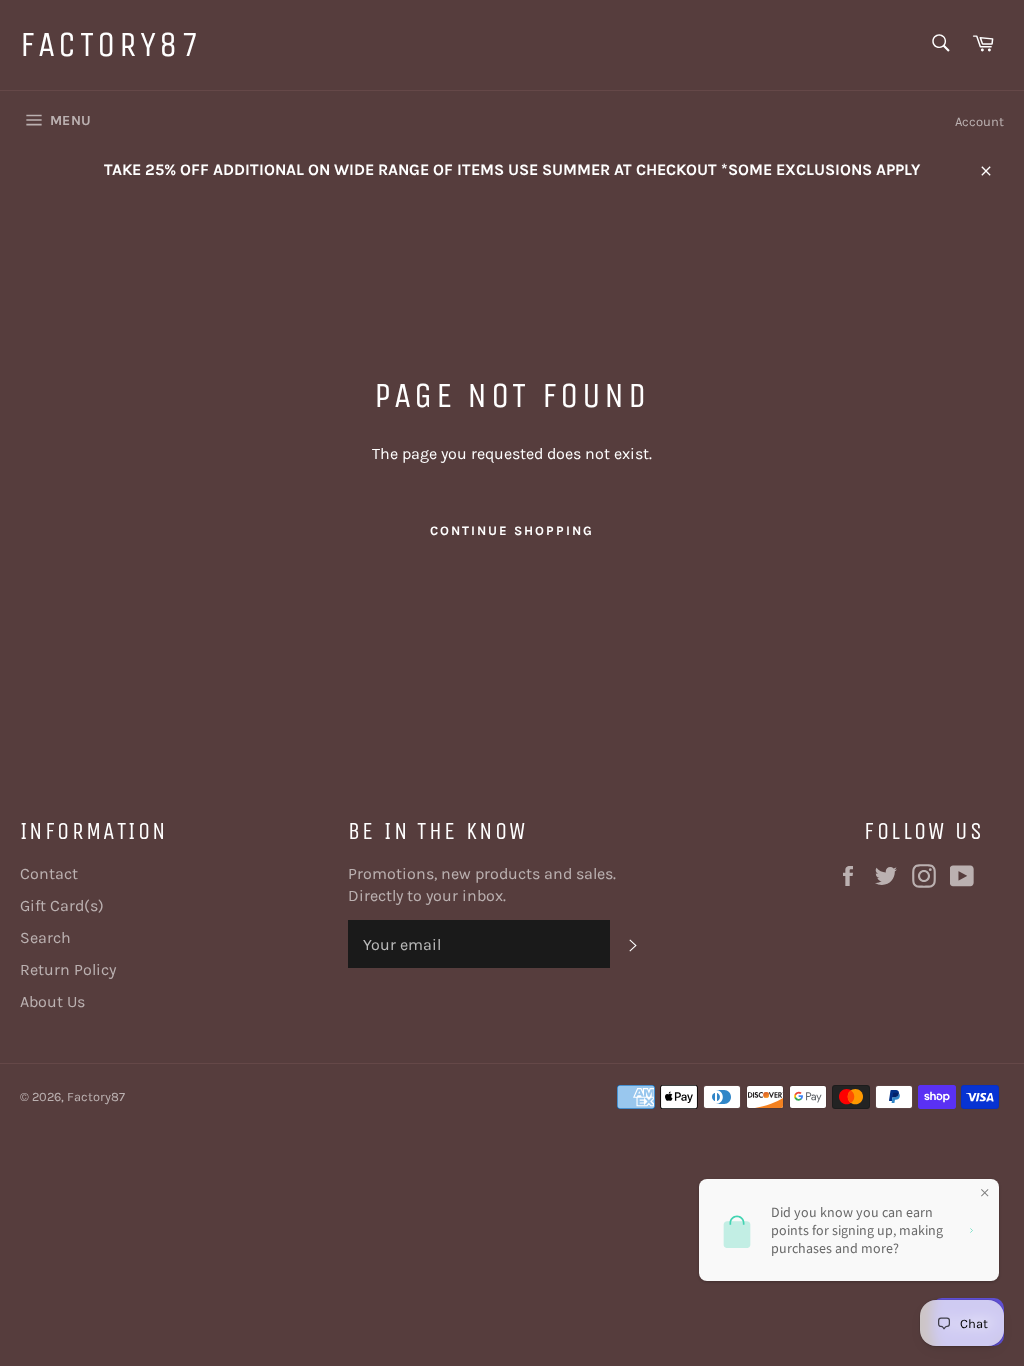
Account (979, 121)
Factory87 (111, 44)
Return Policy (68, 969)
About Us (52, 1001)
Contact (49, 873)
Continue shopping (511, 530)
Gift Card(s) (62, 905)
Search (45, 937)
